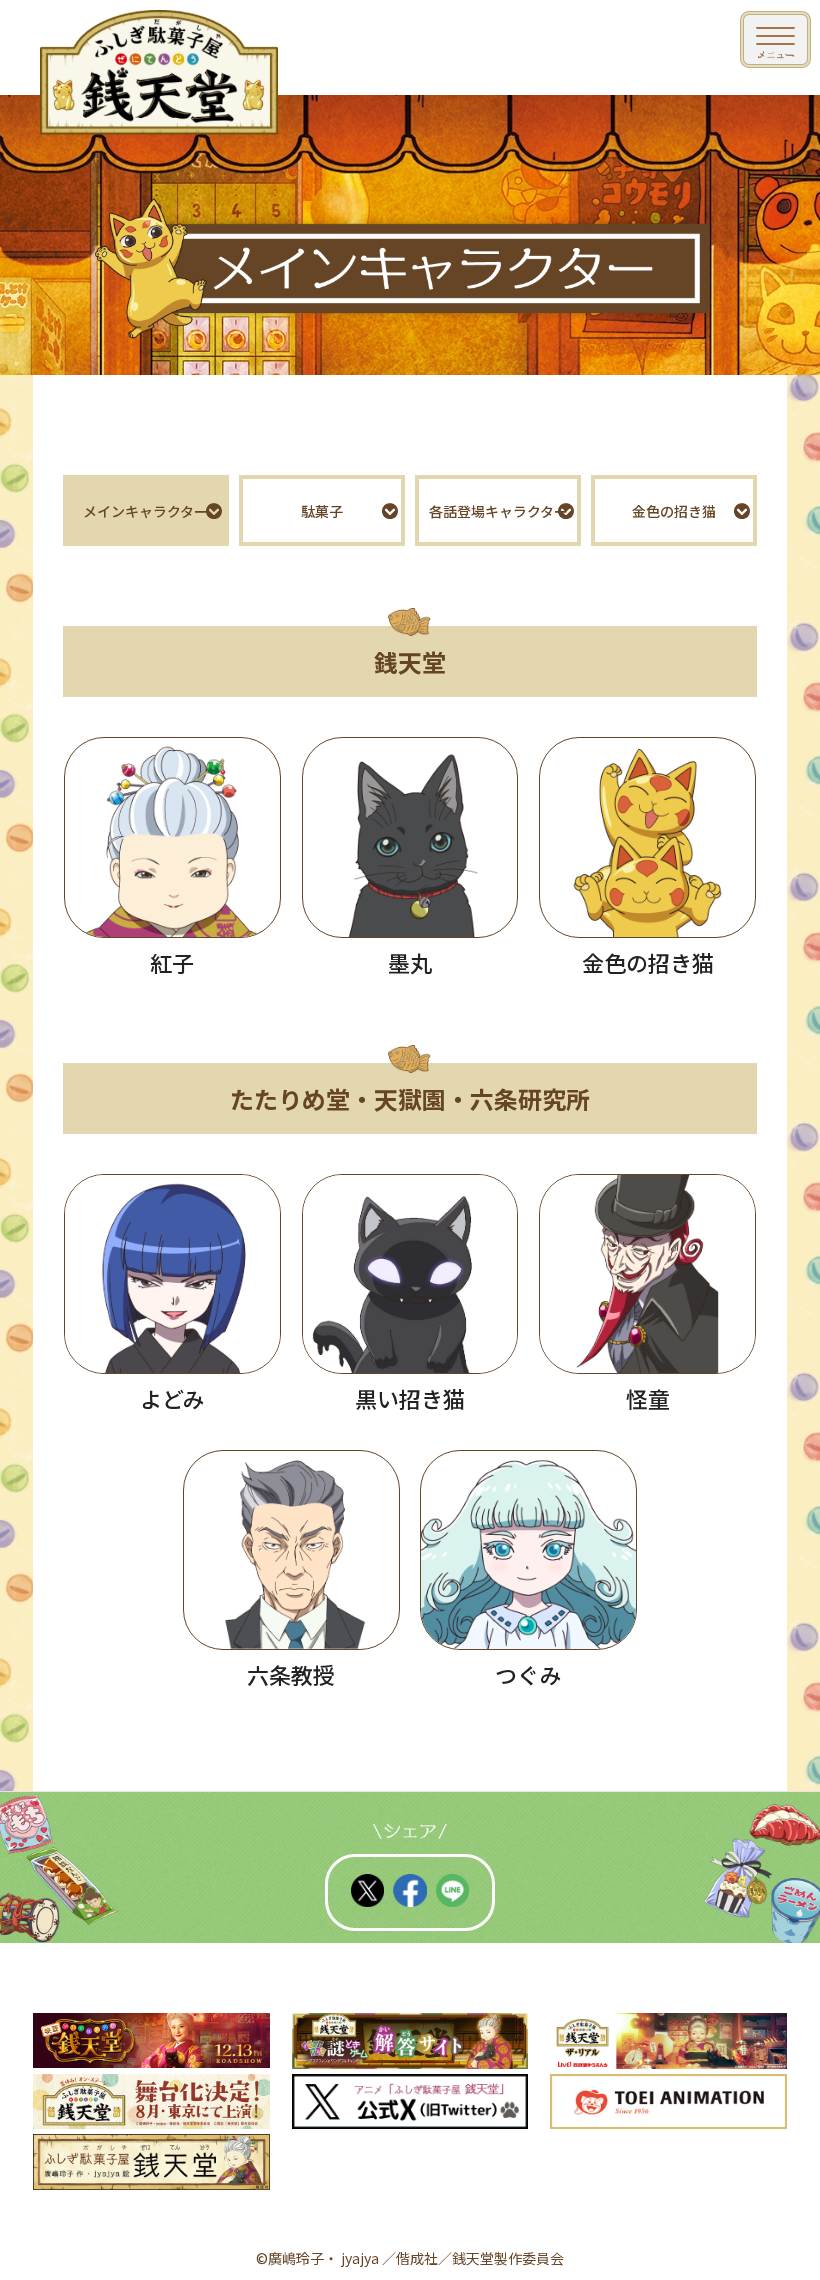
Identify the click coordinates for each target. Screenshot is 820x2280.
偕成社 (417, 2258)
